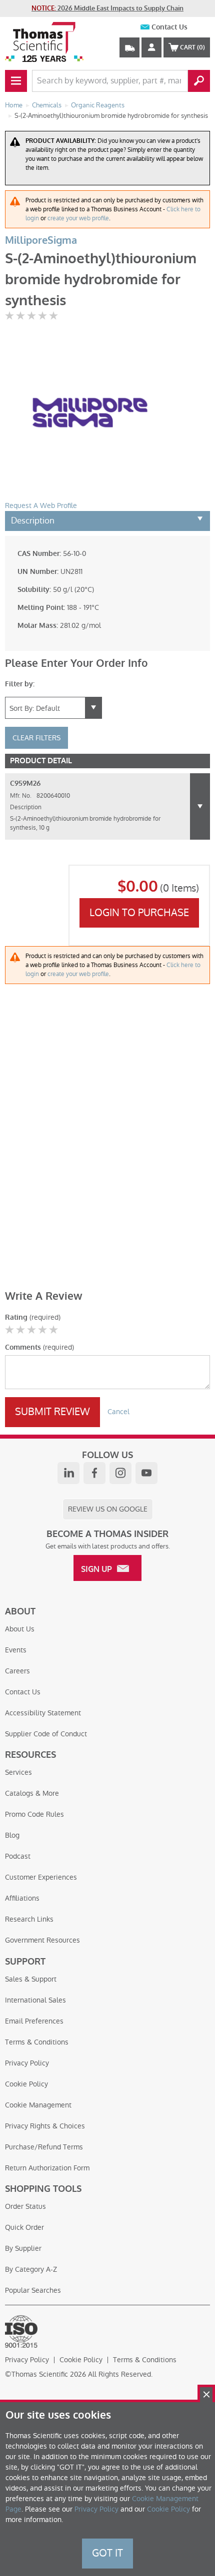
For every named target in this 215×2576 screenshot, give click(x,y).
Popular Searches (33, 2290)
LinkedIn (68, 1473)
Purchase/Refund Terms (44, 2147)
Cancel (118, 1412)
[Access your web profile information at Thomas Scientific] (151, 47)
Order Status (25, 2206)
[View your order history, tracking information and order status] (129, 47)
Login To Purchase (139, 913)
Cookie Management (38, 2105)
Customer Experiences (41, 1877)
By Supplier (23, 2248)
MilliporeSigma (41, 241)
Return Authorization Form (47, 2168)
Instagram (120, 1473)
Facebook (94, 1473)
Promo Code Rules (34, 1814)
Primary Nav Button (16, 81)
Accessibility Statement (43, 1713)
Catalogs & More (32, 1793)
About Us (20, 1629)
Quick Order (24, 2227)
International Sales (35, 2000)
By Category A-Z (31, 2269)
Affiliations (22, 1898)
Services (18, 1772)
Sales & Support (31, 1979)
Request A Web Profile (41, 506)
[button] (200, 806)
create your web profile (78, 218)
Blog (12, 1835)
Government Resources (42, 1940)
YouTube (146, 1473)
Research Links (29, 1919)
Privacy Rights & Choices (45, 2126)
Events (16, 1650)
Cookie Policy (26, 2084)
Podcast (18, 1856)
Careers (17, 1671)
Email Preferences (34, 2021)
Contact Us (169, 27)
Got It (107, 2553)
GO (199, 81)
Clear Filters (36, 738)
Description (33, 520)
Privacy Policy (27, 2063)
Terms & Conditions (37, 2042)
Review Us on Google (108, 1509)
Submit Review (52, 1412)
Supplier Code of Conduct (46, 1734)
